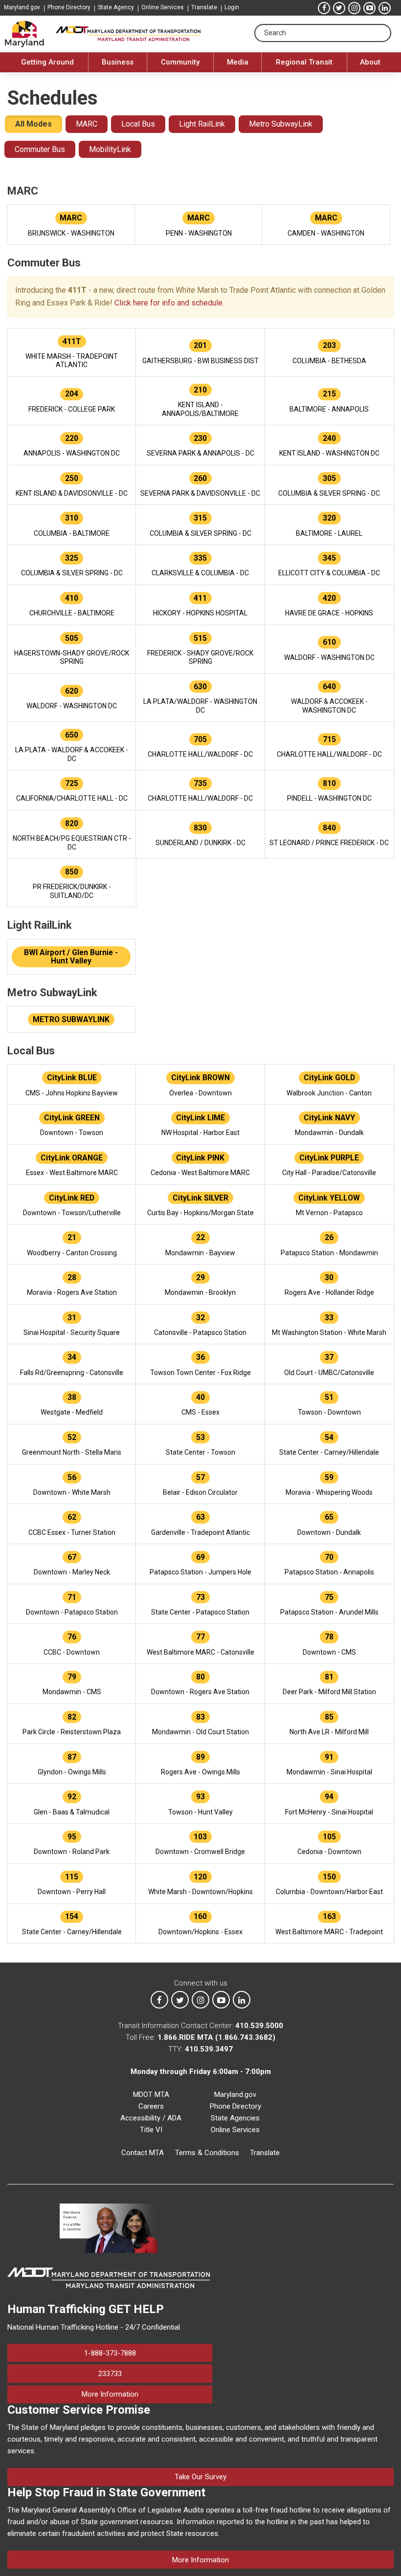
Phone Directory (69, 7)
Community (180, 62)
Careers (151, 2106)
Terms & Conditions (207, 2153)
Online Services (163, 7)
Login (232, 7)
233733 (110, 2374)
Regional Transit (304, 62)
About (370, 62)
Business (118, 62)
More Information (147, 2394)
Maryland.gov (22, 7)
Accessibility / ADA (151, 2118)
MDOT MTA (151, 2095)
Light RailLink (202, 124)
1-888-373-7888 (110, 2353)
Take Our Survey (200, 2477)
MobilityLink (110, 149)
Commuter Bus (40, 149)
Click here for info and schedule (168, 303)
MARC (87, 124)
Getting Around (47, 62)
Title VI (151, 2130)
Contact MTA (143, 2153)
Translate (204, 7)
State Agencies (235, 2118)
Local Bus (138, 124)
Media (238, 62)
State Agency (116, 7)
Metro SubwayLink (281, 124)
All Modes (33, 124)
